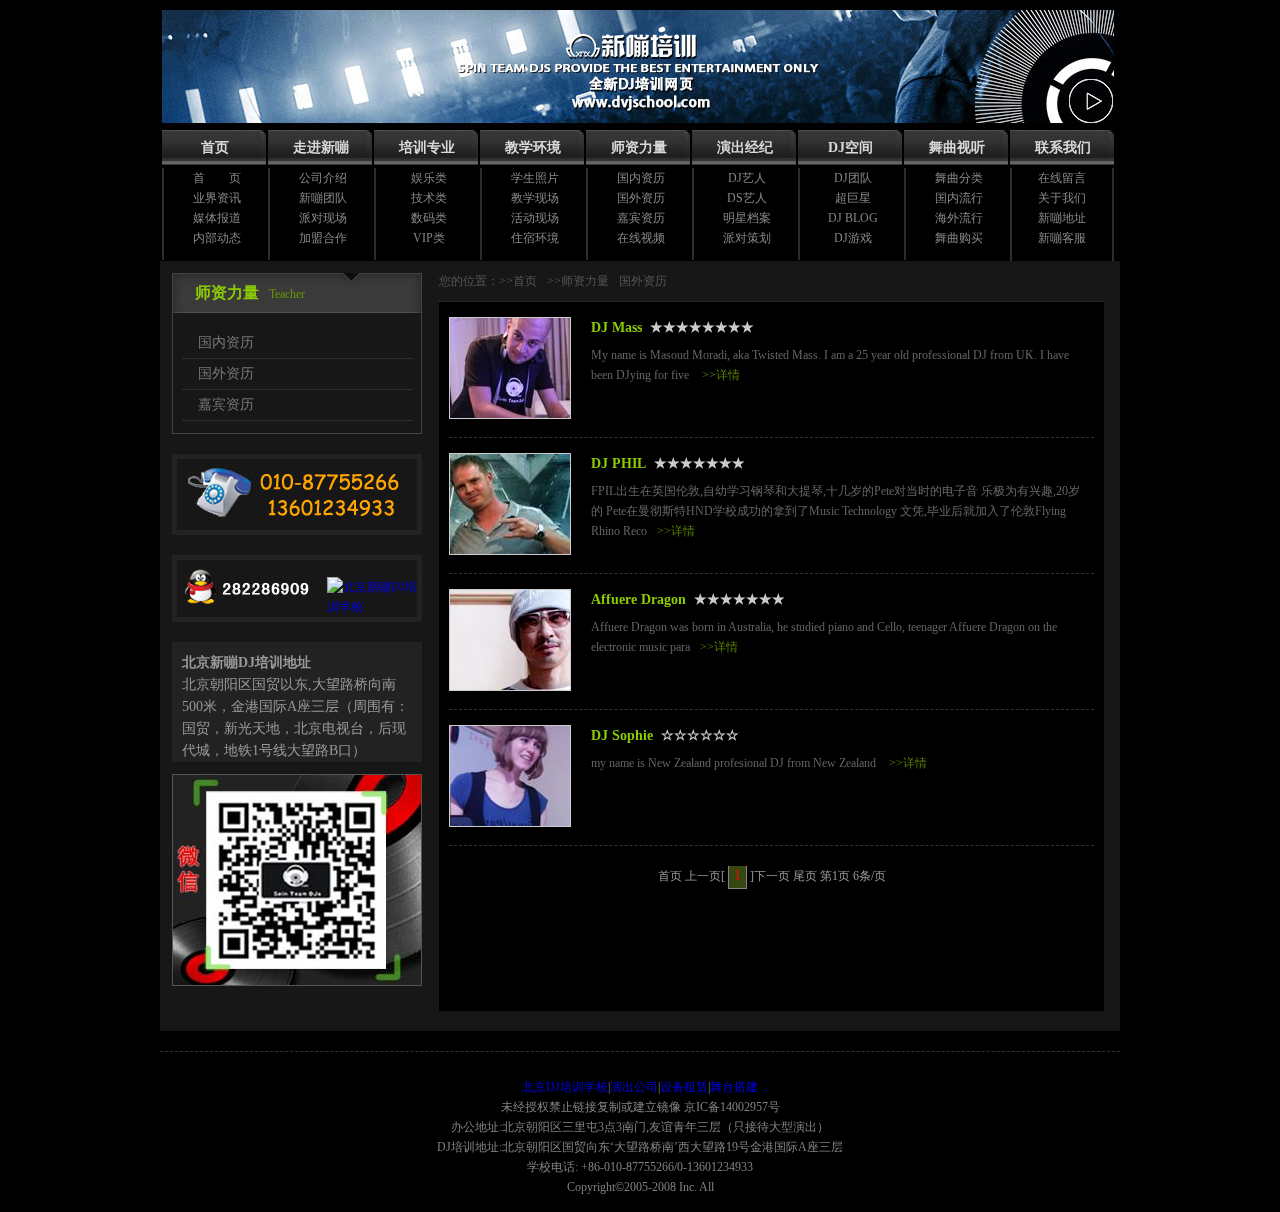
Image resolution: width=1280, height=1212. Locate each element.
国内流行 (959, 198)
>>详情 (721, 375)
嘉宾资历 (641, 218)
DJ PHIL (618, 463)
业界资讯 (217, 198)
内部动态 (217, 238)
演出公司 (634, 1087)
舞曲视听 (957, 147)
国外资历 (641, 198)
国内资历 (641, 178)
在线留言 (1062, 178)
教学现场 (535, 198)
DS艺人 (747, 198)
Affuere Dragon (638, 599)
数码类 (429, 218)
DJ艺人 (747, 178)
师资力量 (639, 147)
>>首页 (518, 281)
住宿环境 (535, 238)
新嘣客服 (1062, 238)
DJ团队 (853, 178)
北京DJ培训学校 (565, 1087)
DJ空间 (850, 147)
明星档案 (747, 218)
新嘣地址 (1062, 218)
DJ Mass (616, 327)
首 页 (217, 178)
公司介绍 (323, 178)
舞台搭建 (734, 1087)
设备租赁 (684, 1087)
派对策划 (747, 238)
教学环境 (533, 147)
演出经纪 (745, 147)
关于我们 (1062, 198)
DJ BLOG (853, 218)
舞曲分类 (959, 178)
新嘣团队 (323, 198)
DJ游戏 (853, 238)
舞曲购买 (959, 238)
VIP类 (429, 238)
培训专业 (427, 147)
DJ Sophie (622, 735)
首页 (215, 147)
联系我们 (1063, 147)
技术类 (429, 198)
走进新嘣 (321, 147)
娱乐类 (429, 178)
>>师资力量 (578, 281)
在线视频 (641, 238)
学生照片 (535, 178)
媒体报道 (217, 218)
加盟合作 (323, 238)
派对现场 (323, 218)
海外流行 (959, 218)
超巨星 (853, 198)
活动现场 (535, 218)
